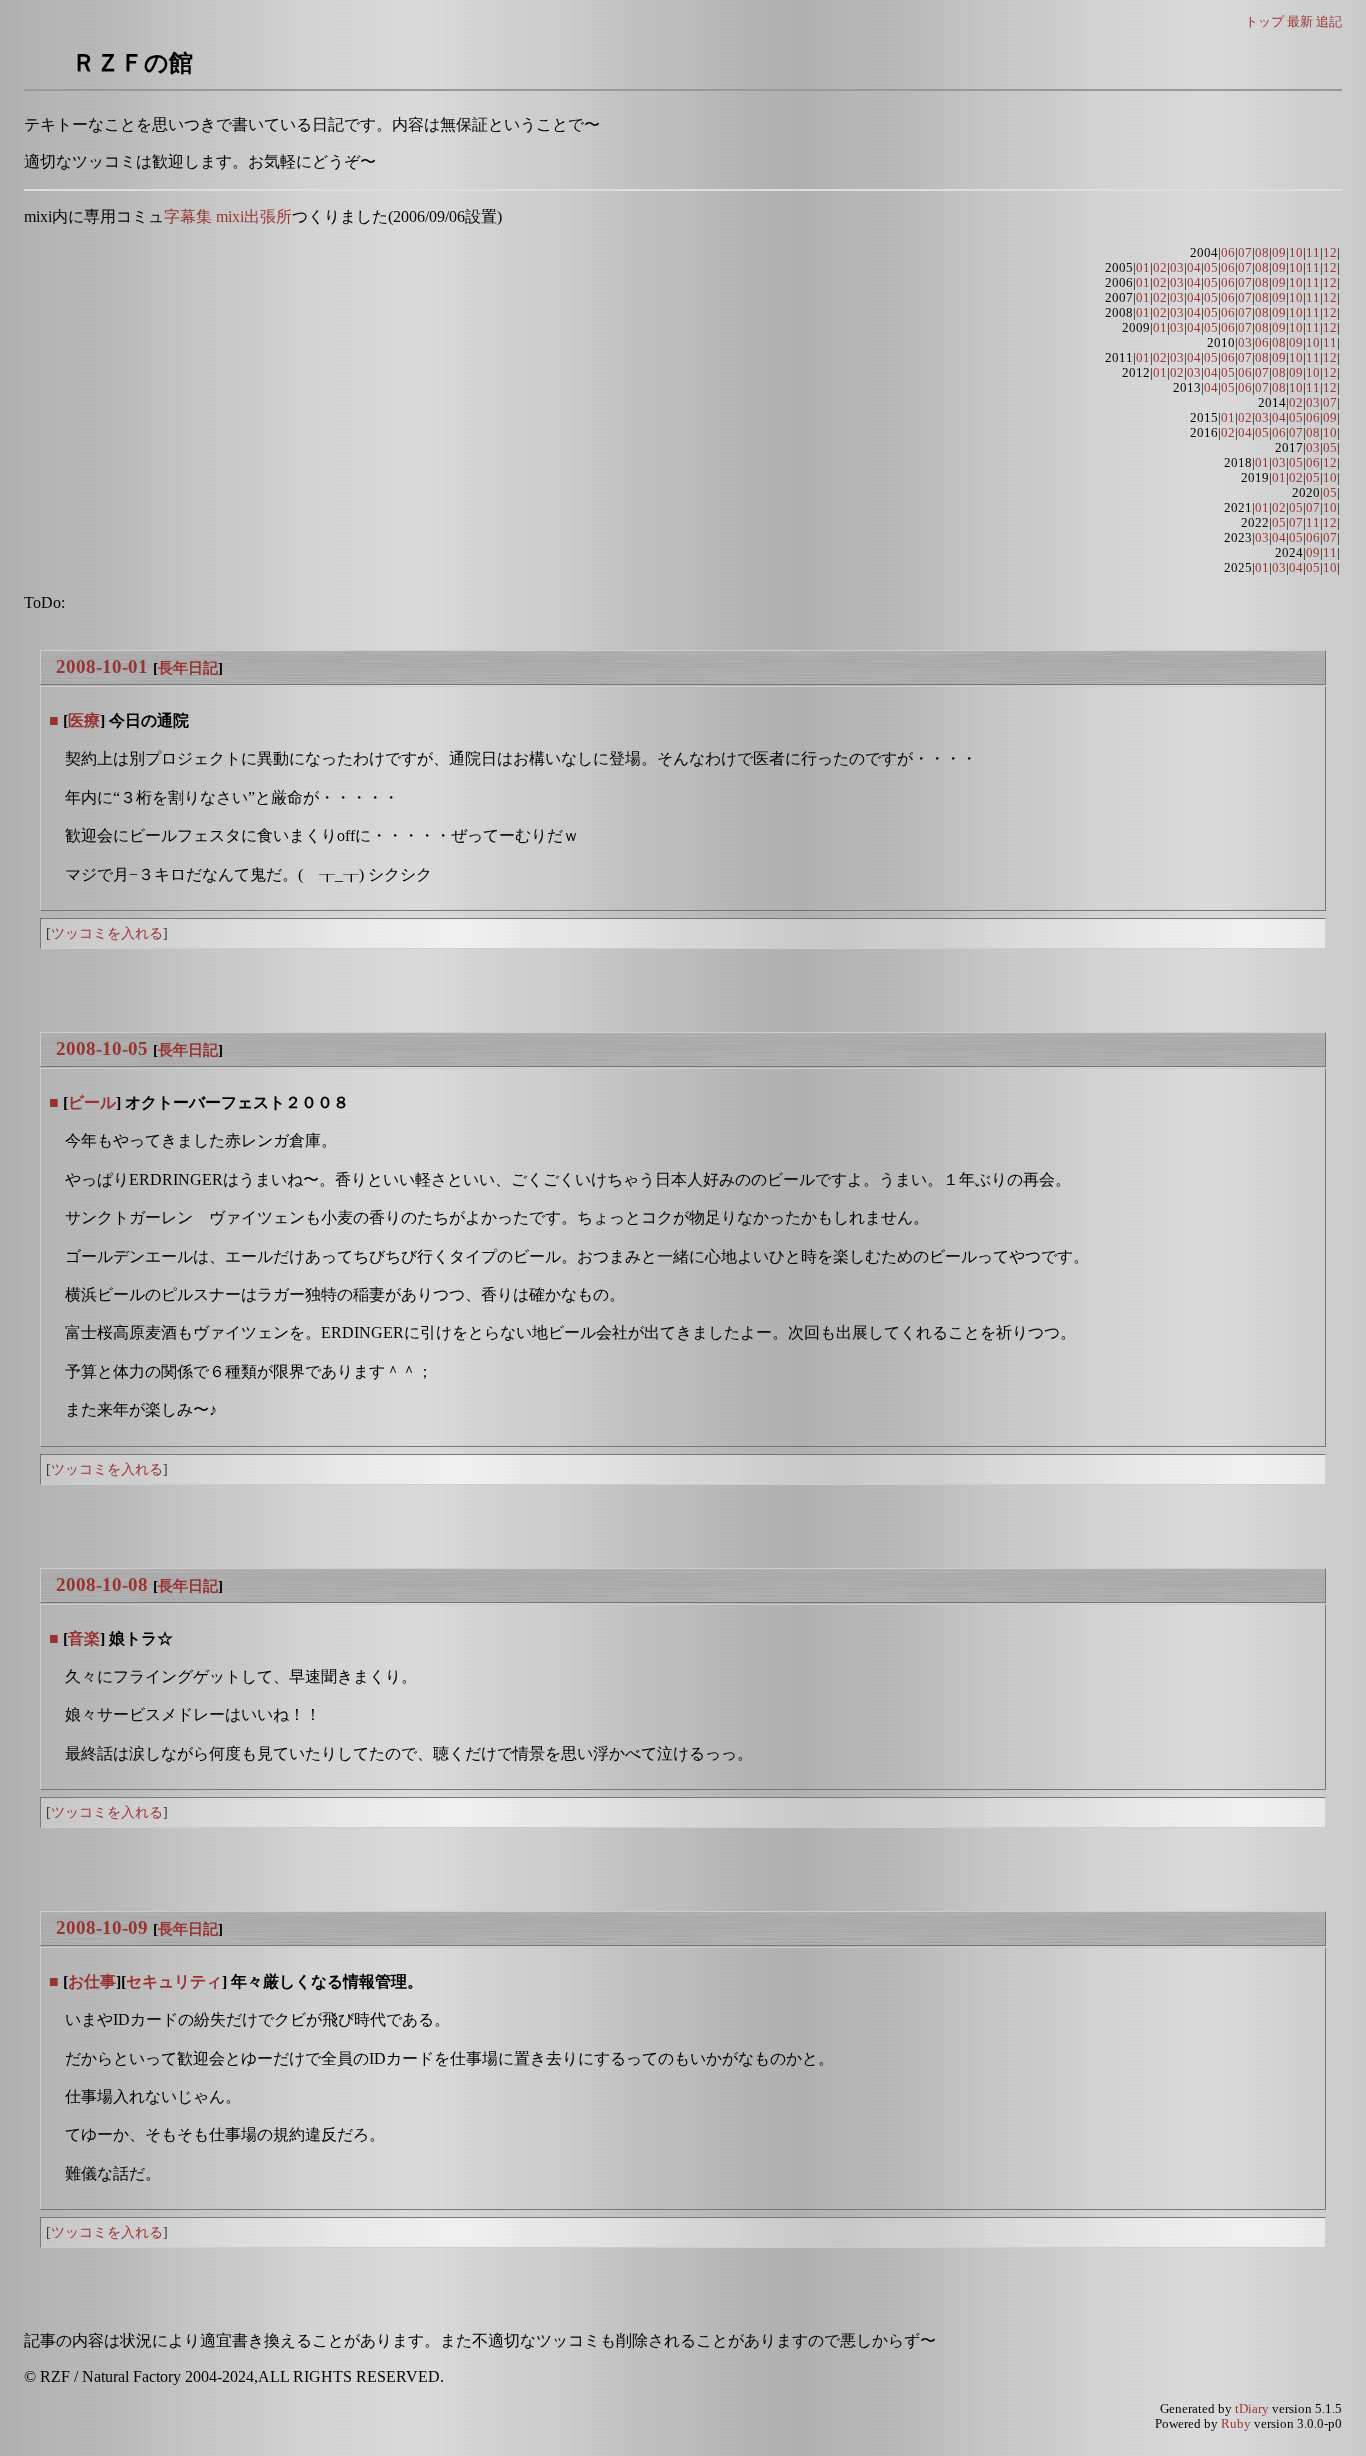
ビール (92, 1102)
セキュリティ (174, 1981)
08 (1262, 253)
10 (1296, 253)
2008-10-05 (102, 1048)
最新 (1300, 21)
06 (1228, 253)
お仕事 (92, 1981)
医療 (84, 720)
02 (1160, 268)
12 (1330, 253)
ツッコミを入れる (107, 933)
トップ (1264, 21)
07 (1245, 253)
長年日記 (188, 667)
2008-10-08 (102, 1584)
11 (1313, 253)
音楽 (84, 1638)
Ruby (1236, 2424)
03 (1177, 268)
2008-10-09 (102, 1927)
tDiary (1252, 2409)
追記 (1329, 21)
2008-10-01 (102, 666)
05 (1211, 268)
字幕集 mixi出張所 (228, 216)
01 (1143, 268)
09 (1279, 253)
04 (1194, 268)
